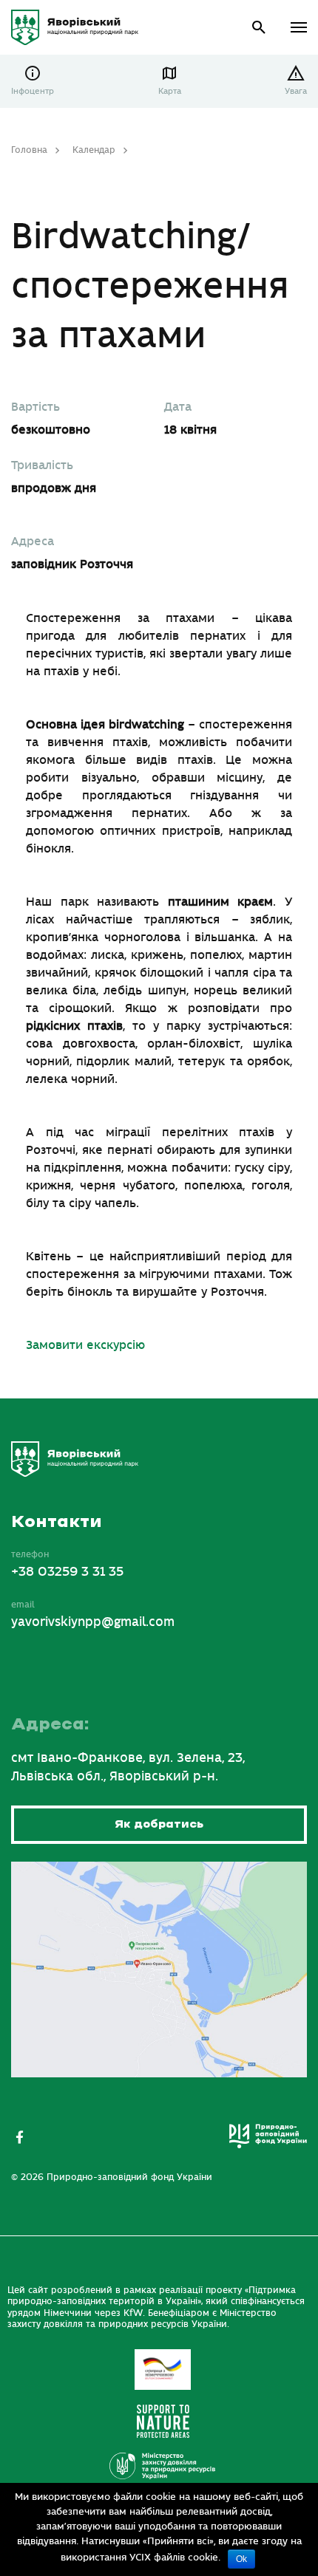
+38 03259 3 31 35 (67, 1572)
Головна (29, 150)
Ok (241, 2559)
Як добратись (159, 1824)
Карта (170, 91)
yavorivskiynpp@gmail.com (93, 1622)
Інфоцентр (33, 91)
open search (259, 28)
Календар (94, 150)
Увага (296, 91)
